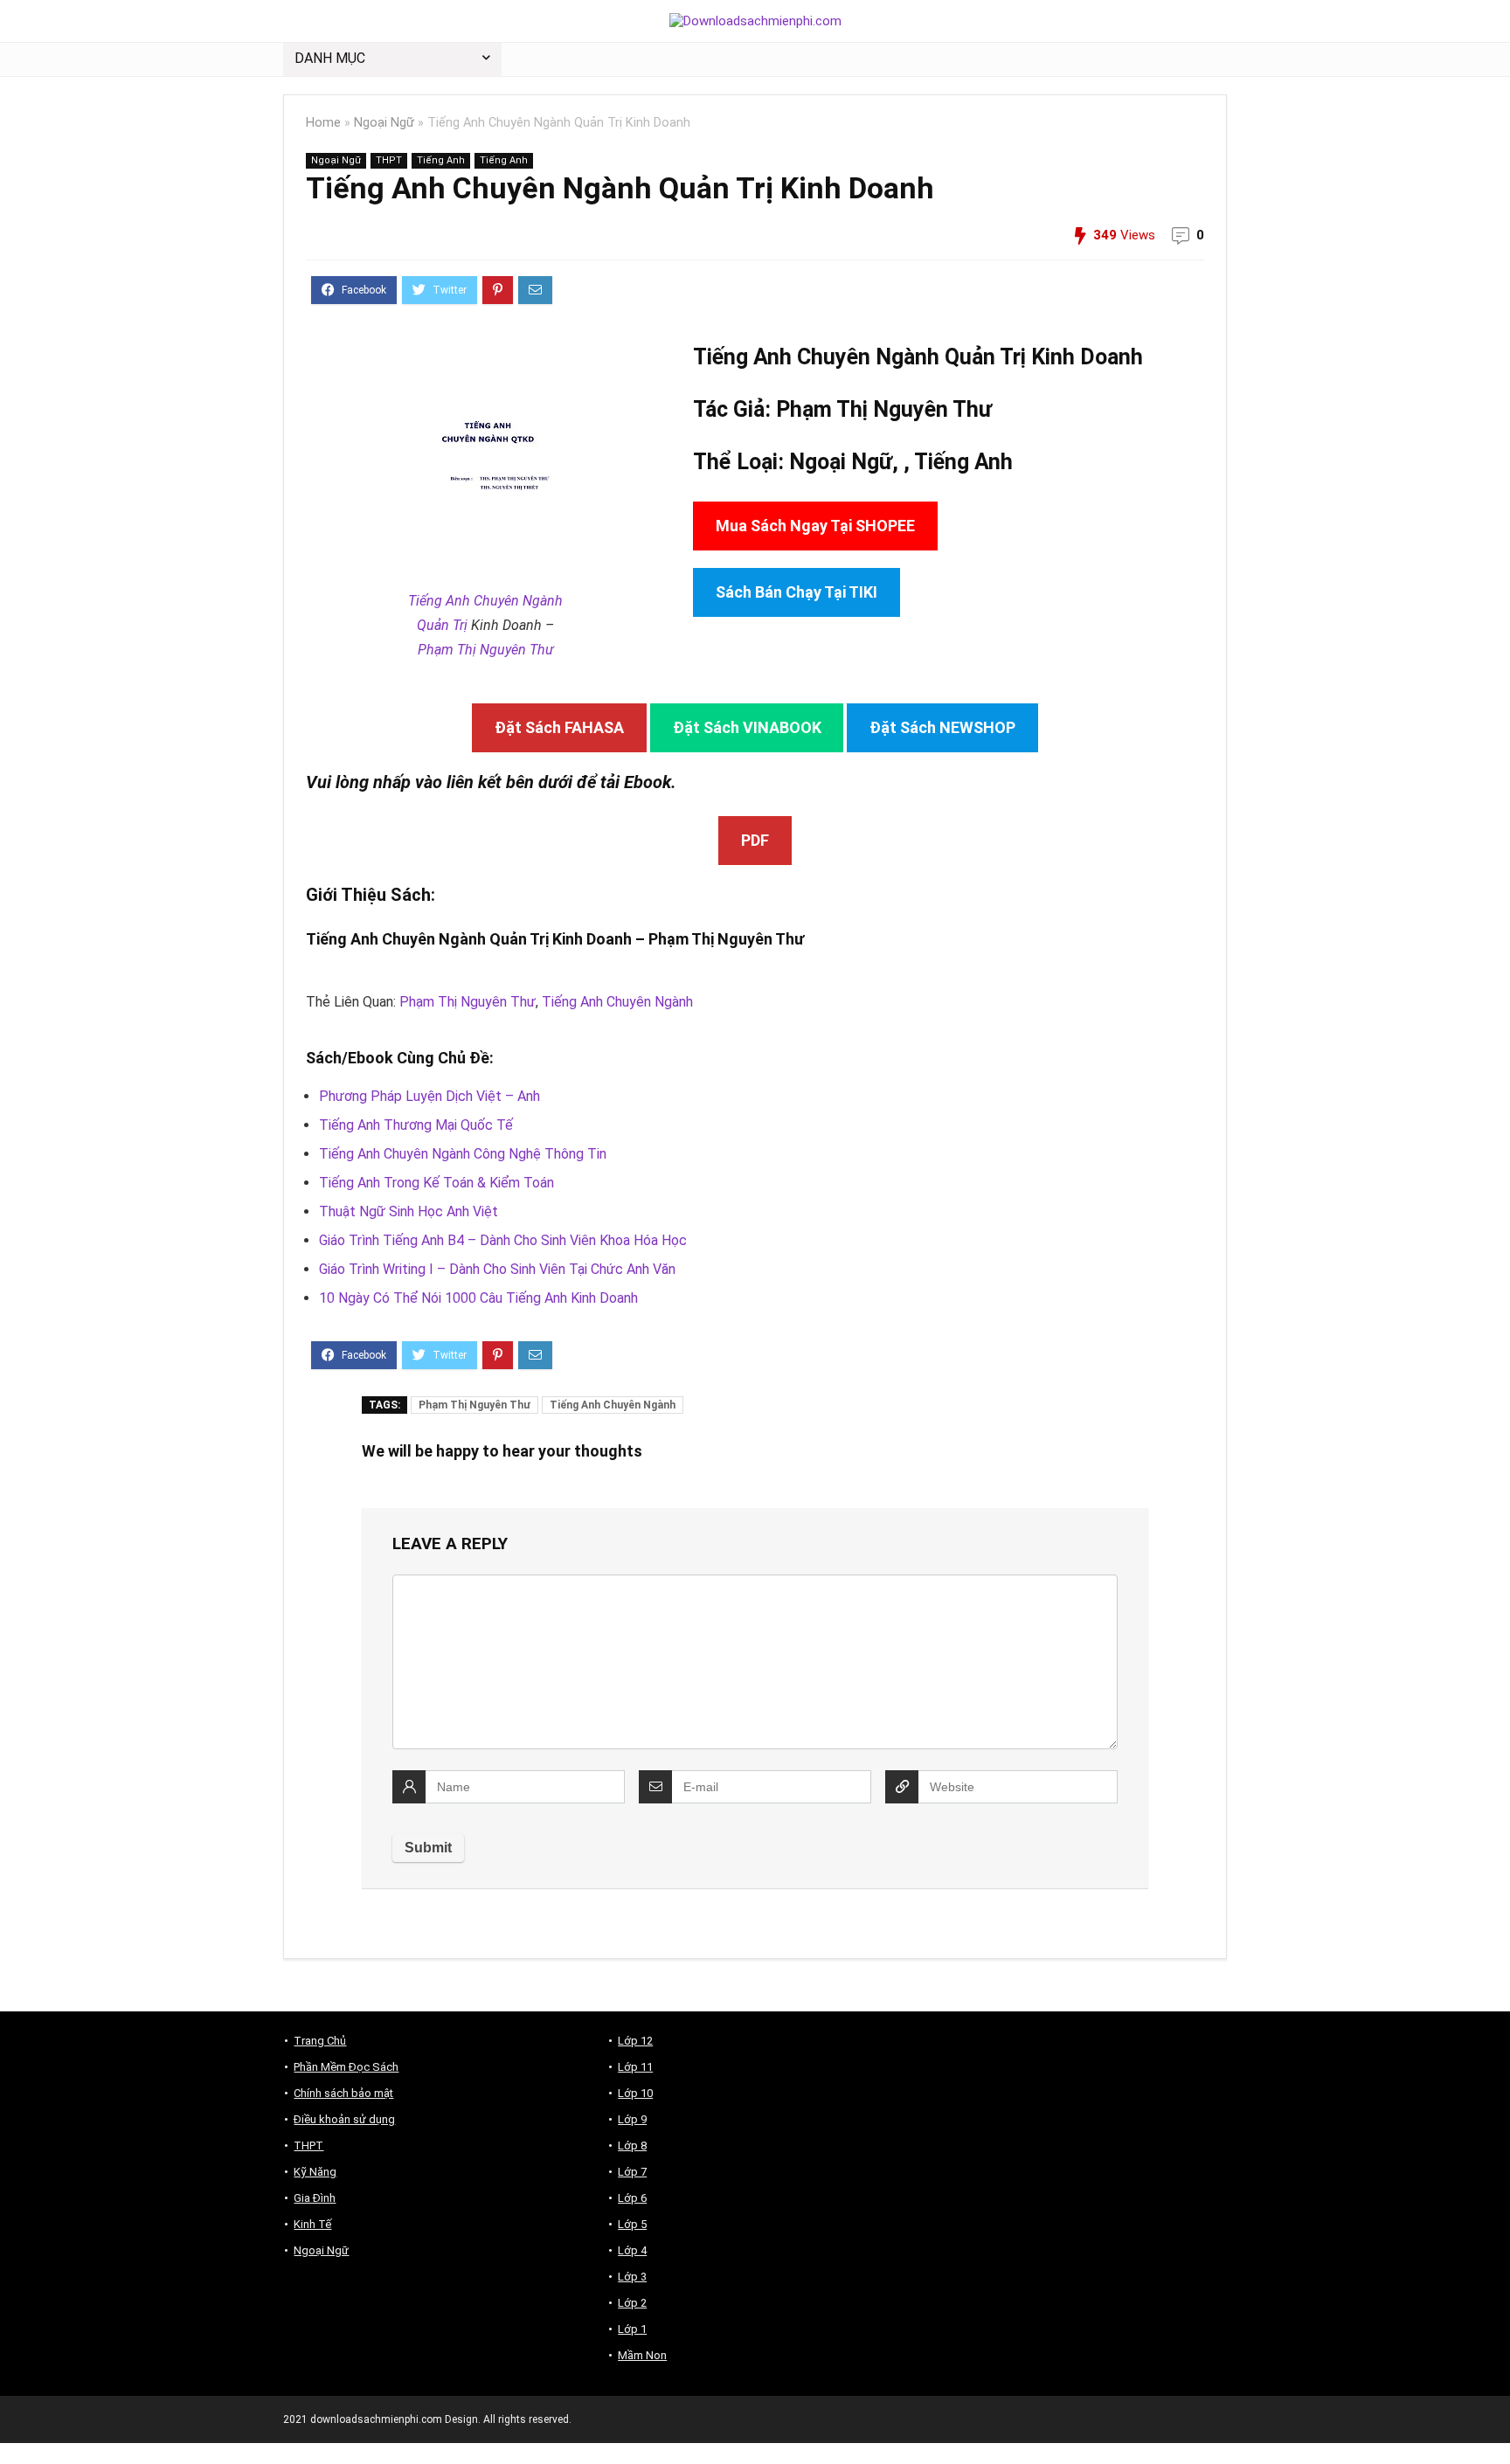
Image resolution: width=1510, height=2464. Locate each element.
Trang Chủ (320, 2041)
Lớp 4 (632, 2250)
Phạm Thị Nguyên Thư (486, 650)
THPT (389, 160)
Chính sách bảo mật (343, 2093)
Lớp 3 (632, 2277)
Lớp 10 (635, 2093)
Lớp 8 (632, 2146)
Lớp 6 (632, 2198)
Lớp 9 (632, 2119)
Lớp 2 (632, 2303)
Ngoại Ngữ (384, 123)
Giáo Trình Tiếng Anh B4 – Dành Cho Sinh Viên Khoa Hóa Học (503, 1240)
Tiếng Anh (441, 160)
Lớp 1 (632, 2329)
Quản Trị (442, 625)
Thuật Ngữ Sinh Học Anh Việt (409, 1211)
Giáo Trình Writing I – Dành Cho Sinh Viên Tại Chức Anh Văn (497, 1269)
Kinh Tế (312, 2224)
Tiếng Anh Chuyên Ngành (485, 601)
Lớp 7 (632, 2172)
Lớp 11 (635, 2067)
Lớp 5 (632, 2224)
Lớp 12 (635, 2041)
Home (323, 123)
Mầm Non (642, 2355)
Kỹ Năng (315, 2172)
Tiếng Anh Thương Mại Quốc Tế (416, 1125)
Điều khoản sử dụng (344, 2119)
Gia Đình (315, 2198)
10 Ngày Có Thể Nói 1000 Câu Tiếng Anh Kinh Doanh (478, 1298)
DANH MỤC (330, 58)
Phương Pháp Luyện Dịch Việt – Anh (429, 1096)
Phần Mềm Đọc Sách (346, 2067)
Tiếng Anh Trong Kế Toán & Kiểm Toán (436, 1183)
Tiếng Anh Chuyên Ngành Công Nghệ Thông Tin (463, 1154)
